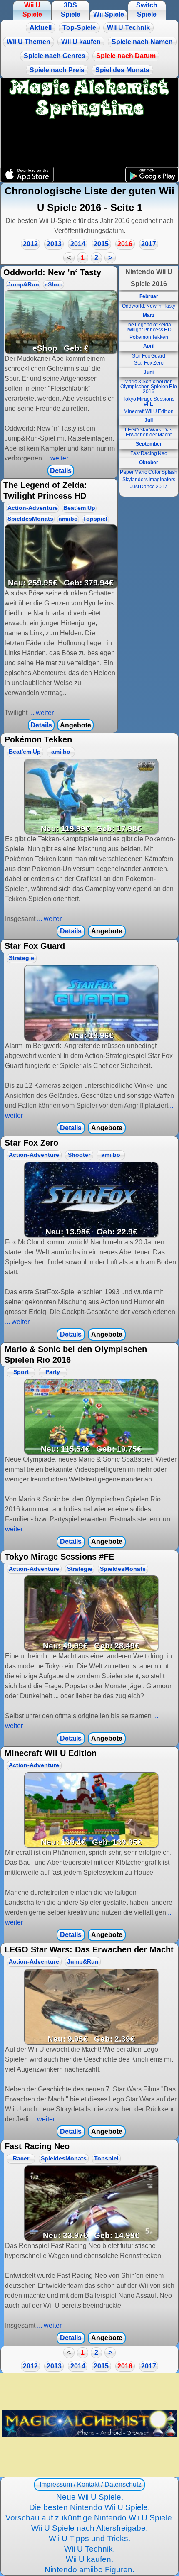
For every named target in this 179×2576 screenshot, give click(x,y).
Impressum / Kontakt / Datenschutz (90, 2484)
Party (53, 1372)
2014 (78, 244)
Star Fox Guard (149, 356)
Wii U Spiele (32, 10)
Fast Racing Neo (149, 453)
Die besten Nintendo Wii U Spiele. (89, 2507)
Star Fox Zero (149, 363)
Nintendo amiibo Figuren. (89, 2570)
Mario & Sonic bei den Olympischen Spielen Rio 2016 (149, 387)
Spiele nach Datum (126, 56)
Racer (21, 2159)
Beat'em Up (79, 508)
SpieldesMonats (30, 519)
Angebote (76, 725)
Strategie (21, 958)
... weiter (55, 458)
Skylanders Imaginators (149, 480)
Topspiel (95, 519)
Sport (21, 1372)
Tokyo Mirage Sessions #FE (149, 402)
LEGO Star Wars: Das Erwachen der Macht (149, 432)
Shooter (79, 1155)
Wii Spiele (109, 14)
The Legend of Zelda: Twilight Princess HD (149, 327)
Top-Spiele (79, 28)
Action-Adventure (33, 508)
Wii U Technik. (89, 2549)
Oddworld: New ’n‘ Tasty (149, 306)
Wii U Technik (128, 28)
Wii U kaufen (81, 42)
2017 (149, 244)
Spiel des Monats (122, 70)
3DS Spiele (71, 10)
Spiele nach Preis (57, 70)
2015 (101, 244)
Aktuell (41, 28)
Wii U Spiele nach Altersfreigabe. (89, 2528)
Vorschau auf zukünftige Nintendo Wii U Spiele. (90, 2518)
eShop (54, 285)
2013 (54, 244)
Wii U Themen (29, 42)
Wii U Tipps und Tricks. (89, 2538)
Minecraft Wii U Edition (149, 411)
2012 (30, 244)
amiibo (68, 519)
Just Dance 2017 (149, 487)
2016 (125, 244)
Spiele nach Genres (55, 56)
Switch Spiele (147, 10)
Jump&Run (23, 285)
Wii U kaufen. (89, 2559)
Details (61, 471)
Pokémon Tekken (149, 337)
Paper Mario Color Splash (149, 472)
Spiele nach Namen (142, 42)
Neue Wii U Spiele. (90, 2497)
